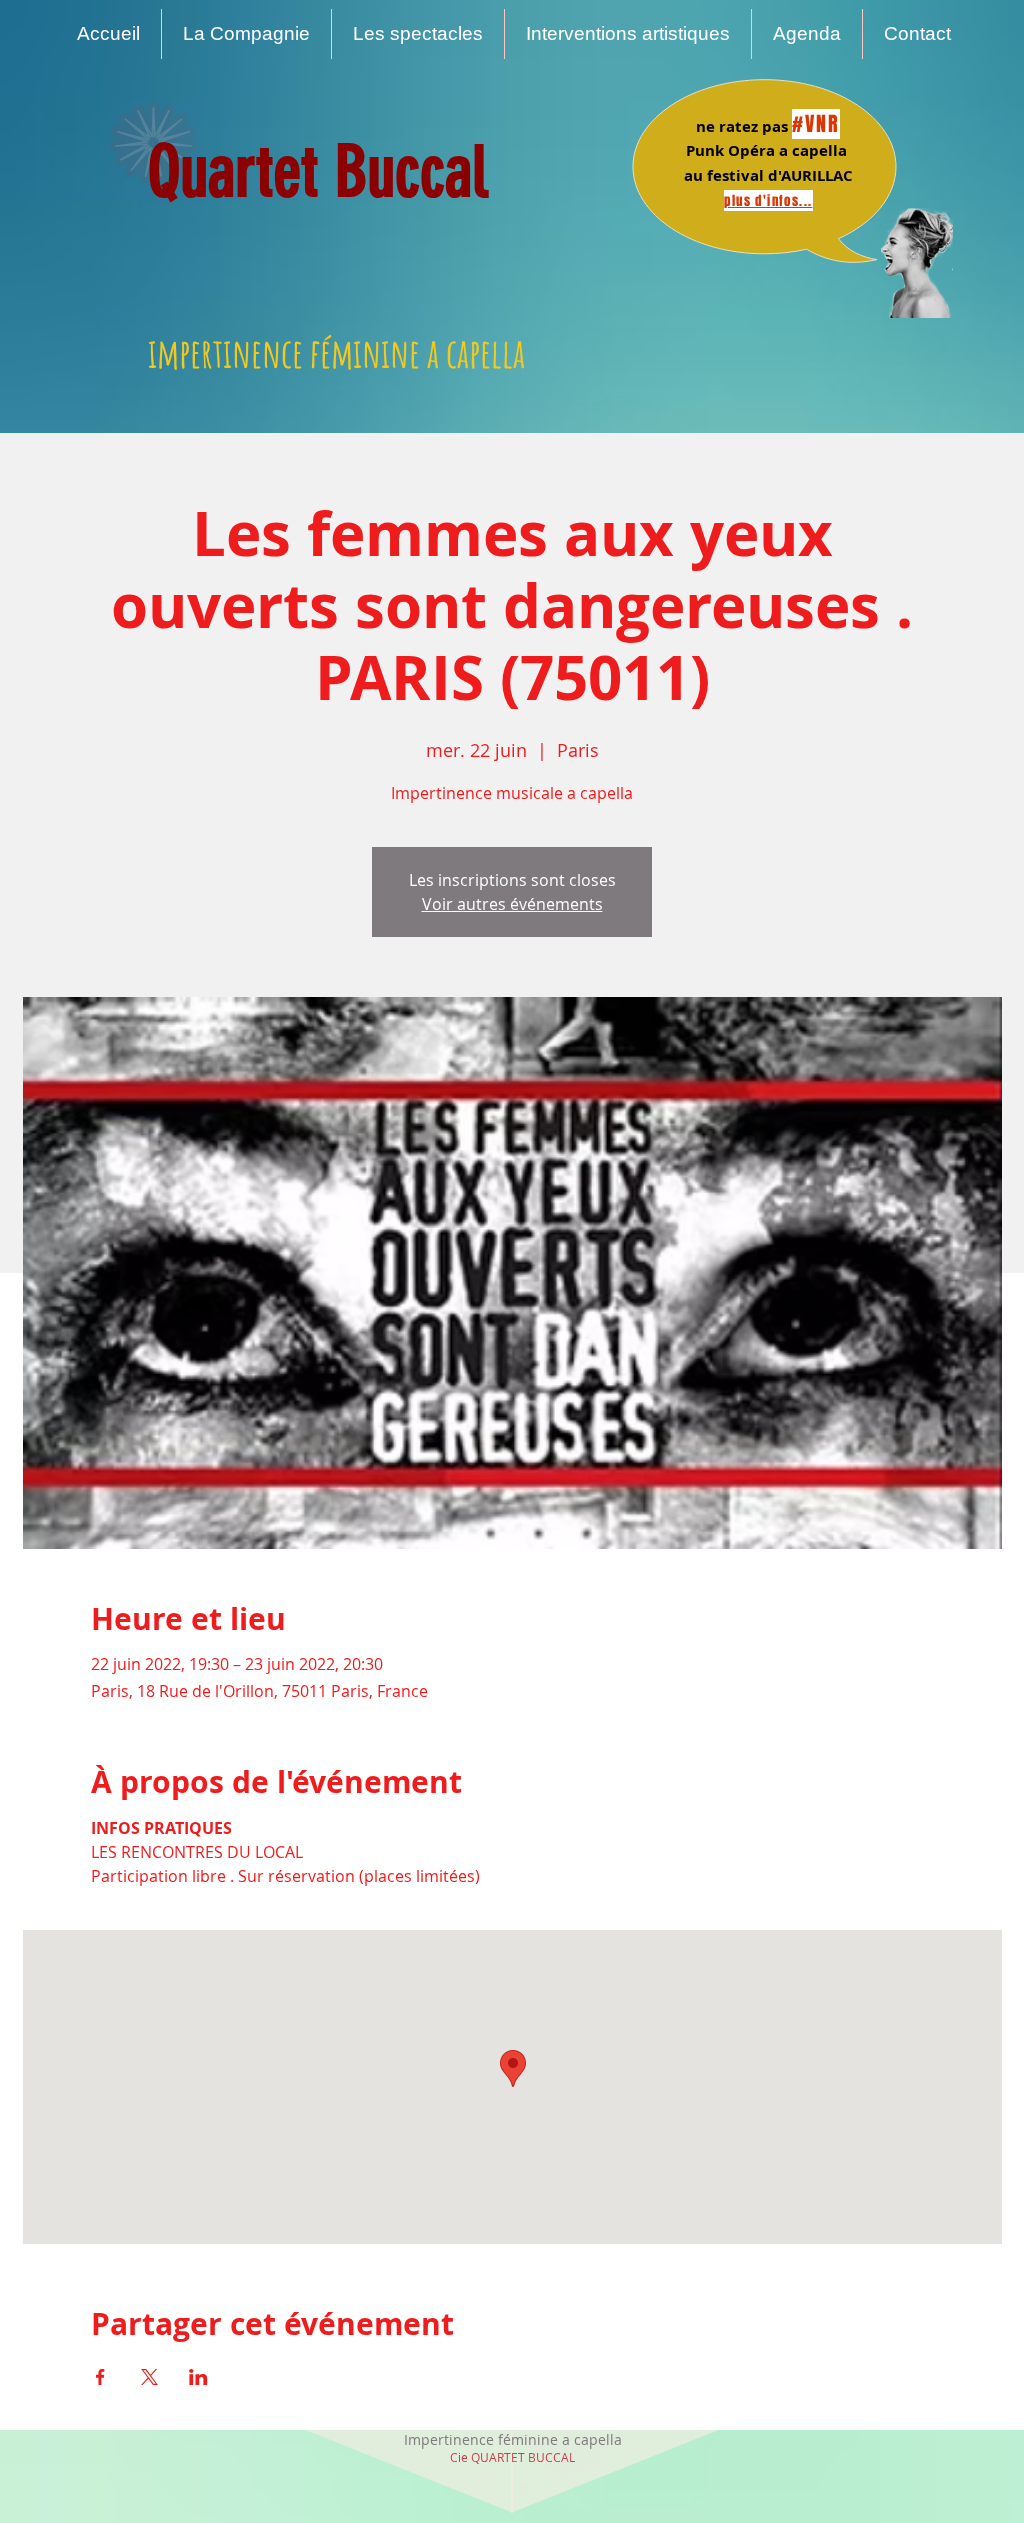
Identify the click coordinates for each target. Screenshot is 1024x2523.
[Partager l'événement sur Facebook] (100, 2377)
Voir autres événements (512, 904)
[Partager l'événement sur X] (149, 2377)
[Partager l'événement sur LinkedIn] (198, 2377)
